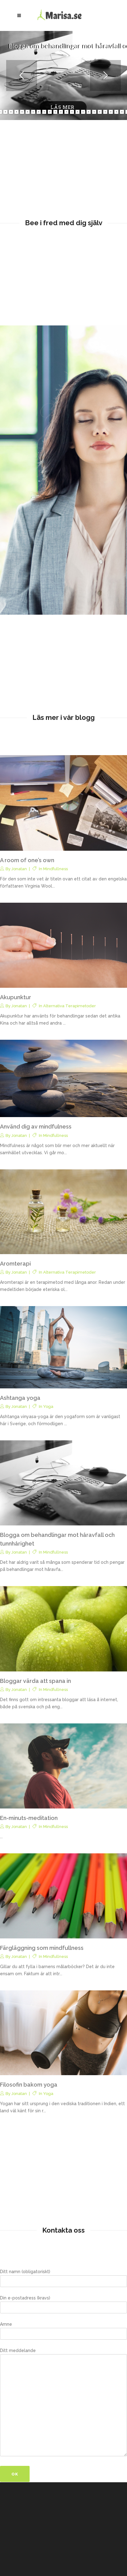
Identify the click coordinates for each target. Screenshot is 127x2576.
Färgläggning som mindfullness (42, 1948)
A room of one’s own (27, 860)
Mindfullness (55, 869)
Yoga (48, 1406)
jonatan (19, 869)
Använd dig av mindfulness (36, 1127)
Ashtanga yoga (20, 1398)
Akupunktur (16, 997)
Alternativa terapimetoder (70, 1006)
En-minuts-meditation (29, 1818)
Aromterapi (15, 1264)
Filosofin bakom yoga (29, 2085)
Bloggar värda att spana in (35, 1681)
